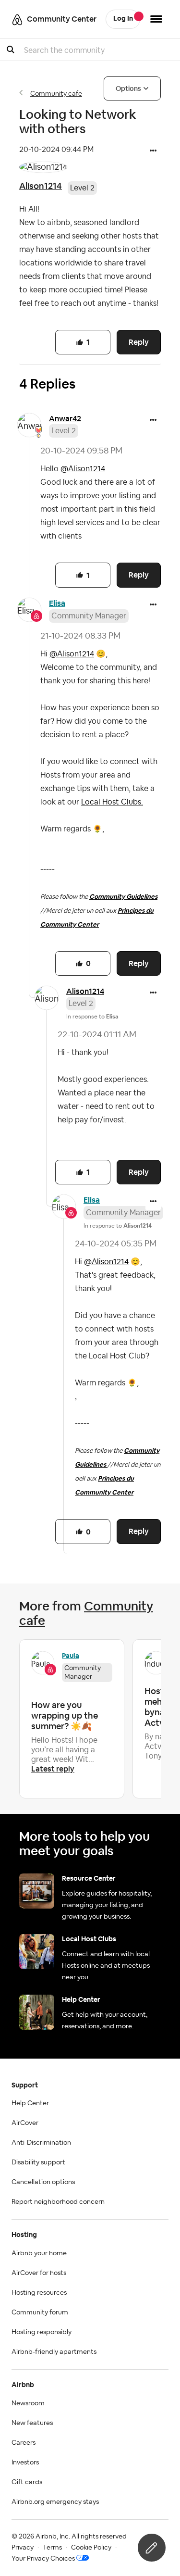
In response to (92, 1017)
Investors (25, 2463)
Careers (24, 2443)
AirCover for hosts (39, 2273)
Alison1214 (41, 186)
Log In (123, 19)
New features (32, 2423)
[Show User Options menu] (156, 19)
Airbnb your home (39, 2253)
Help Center (30, 2103)
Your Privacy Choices (43, 2559)
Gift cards (27, 2482)
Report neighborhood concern (58, 2202)
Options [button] (128, 88)
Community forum (40, 2312)
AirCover (25, 2123)
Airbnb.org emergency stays (55, 2502)
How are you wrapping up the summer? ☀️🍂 (65, 1715)
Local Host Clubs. (112, 802)
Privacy (23, 2548)
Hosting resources (39, 2293)
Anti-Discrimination (41, 2143)
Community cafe (56, 94)
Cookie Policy (91, 2548)
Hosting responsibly (42, 2332)
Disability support (38, 2162)
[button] (153, 151)
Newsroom (28, 2403)
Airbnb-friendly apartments (54, 2352)
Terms (52, 2548)
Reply (139, 342)
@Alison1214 (83, 469)
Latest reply (53, 1769)
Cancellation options (43, 2182)
